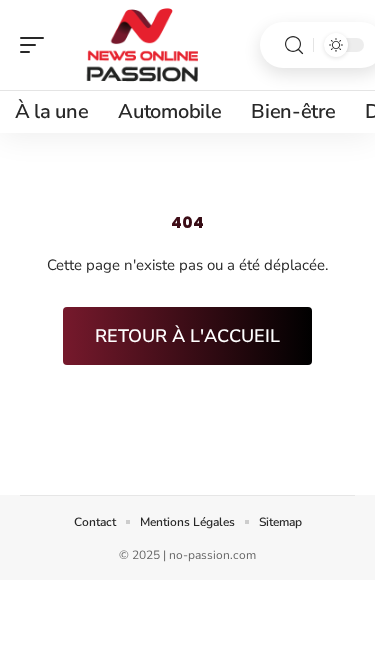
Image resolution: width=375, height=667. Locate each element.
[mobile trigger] (37, 45)
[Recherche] (294, 45)
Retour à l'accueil (187, 336)
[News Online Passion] (144, 45)
